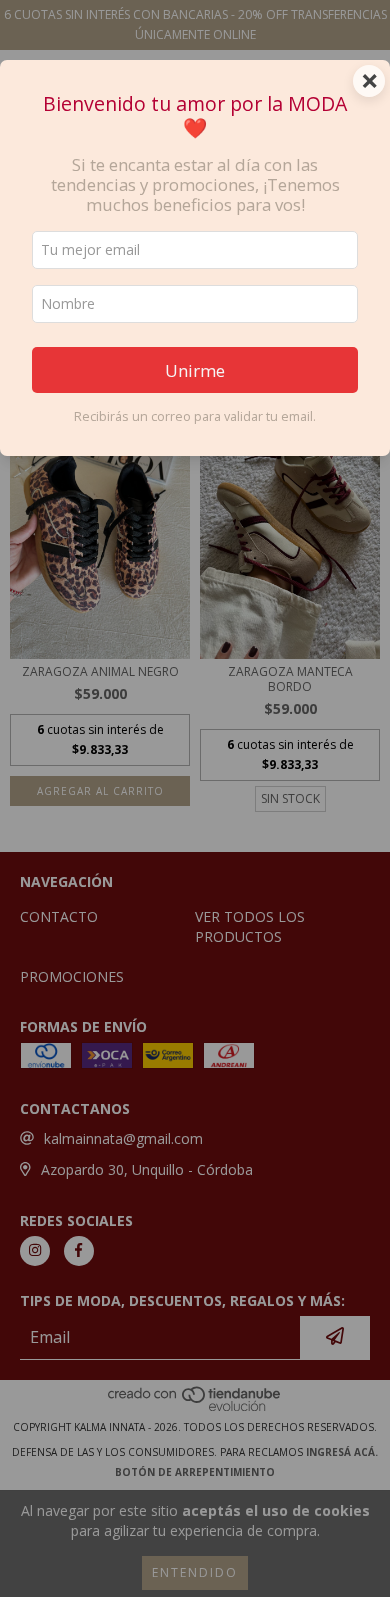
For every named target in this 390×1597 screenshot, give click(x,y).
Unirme (195, 370)
